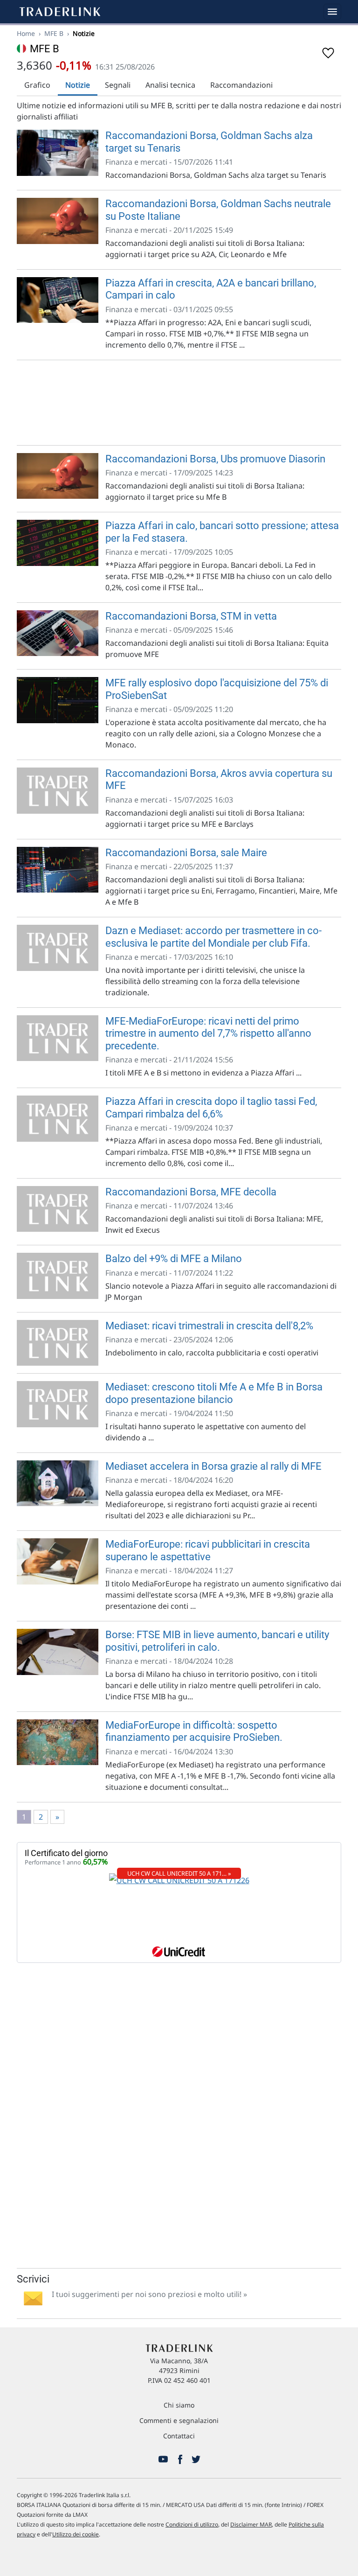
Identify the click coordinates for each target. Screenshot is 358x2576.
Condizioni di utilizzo (192, 2524)
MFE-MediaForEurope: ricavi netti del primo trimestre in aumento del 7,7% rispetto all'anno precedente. (208, 1033)
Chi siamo (179, 2405)
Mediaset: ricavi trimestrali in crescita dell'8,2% (209, 1326)
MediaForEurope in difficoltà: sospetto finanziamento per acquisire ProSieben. (194, 1731)
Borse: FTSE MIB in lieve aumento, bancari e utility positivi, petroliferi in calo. (217, 1641)
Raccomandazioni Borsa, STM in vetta (191, 616)
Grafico (37, 85)
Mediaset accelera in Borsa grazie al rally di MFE (213, 1466)
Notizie (78, 85)
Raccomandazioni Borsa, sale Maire (186, 853)
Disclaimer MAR (251, 2524)
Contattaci (179, 2436)
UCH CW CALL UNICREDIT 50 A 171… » (179, 1873)
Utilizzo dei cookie (76, 2534)
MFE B (54, 33)
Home (26, 33)
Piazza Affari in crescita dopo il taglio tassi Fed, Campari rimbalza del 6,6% (211, 1107)
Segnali (118, 85)
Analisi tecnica (170, 85)
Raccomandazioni (241, 85)
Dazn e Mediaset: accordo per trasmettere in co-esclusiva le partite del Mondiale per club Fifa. (213, 937)
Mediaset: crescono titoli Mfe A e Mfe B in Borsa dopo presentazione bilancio (214, 1393)
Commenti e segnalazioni (179, 2420)
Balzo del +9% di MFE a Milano (174, 1259)
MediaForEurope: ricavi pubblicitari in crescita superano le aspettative (208, 1550)
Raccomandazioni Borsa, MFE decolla (191, 1192)
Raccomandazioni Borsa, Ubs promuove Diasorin (215, 459)
